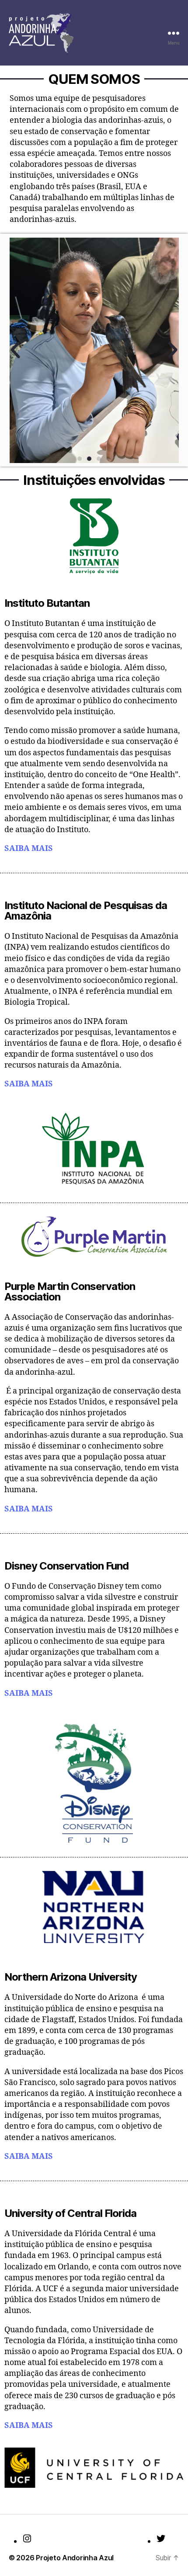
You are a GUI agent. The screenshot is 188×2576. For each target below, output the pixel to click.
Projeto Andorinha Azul (75, 2558)
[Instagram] (27, 2538)
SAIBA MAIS (29, 849)
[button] (15, 350)
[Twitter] (161, 2538)
